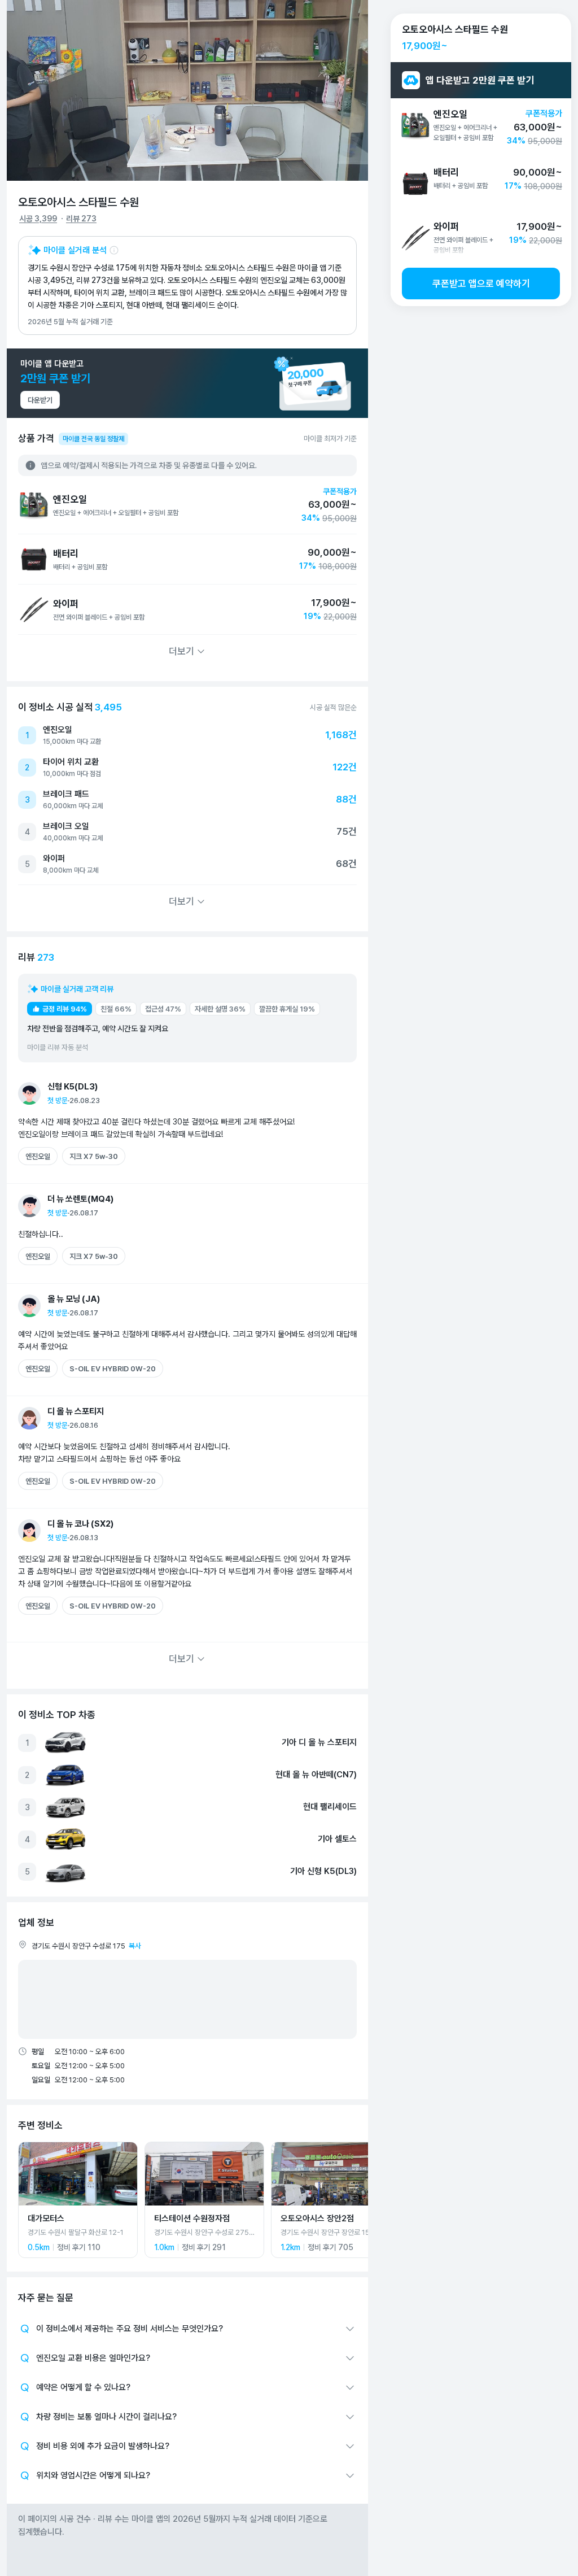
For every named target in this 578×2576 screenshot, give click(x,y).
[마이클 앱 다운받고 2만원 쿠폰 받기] (187, 383)
